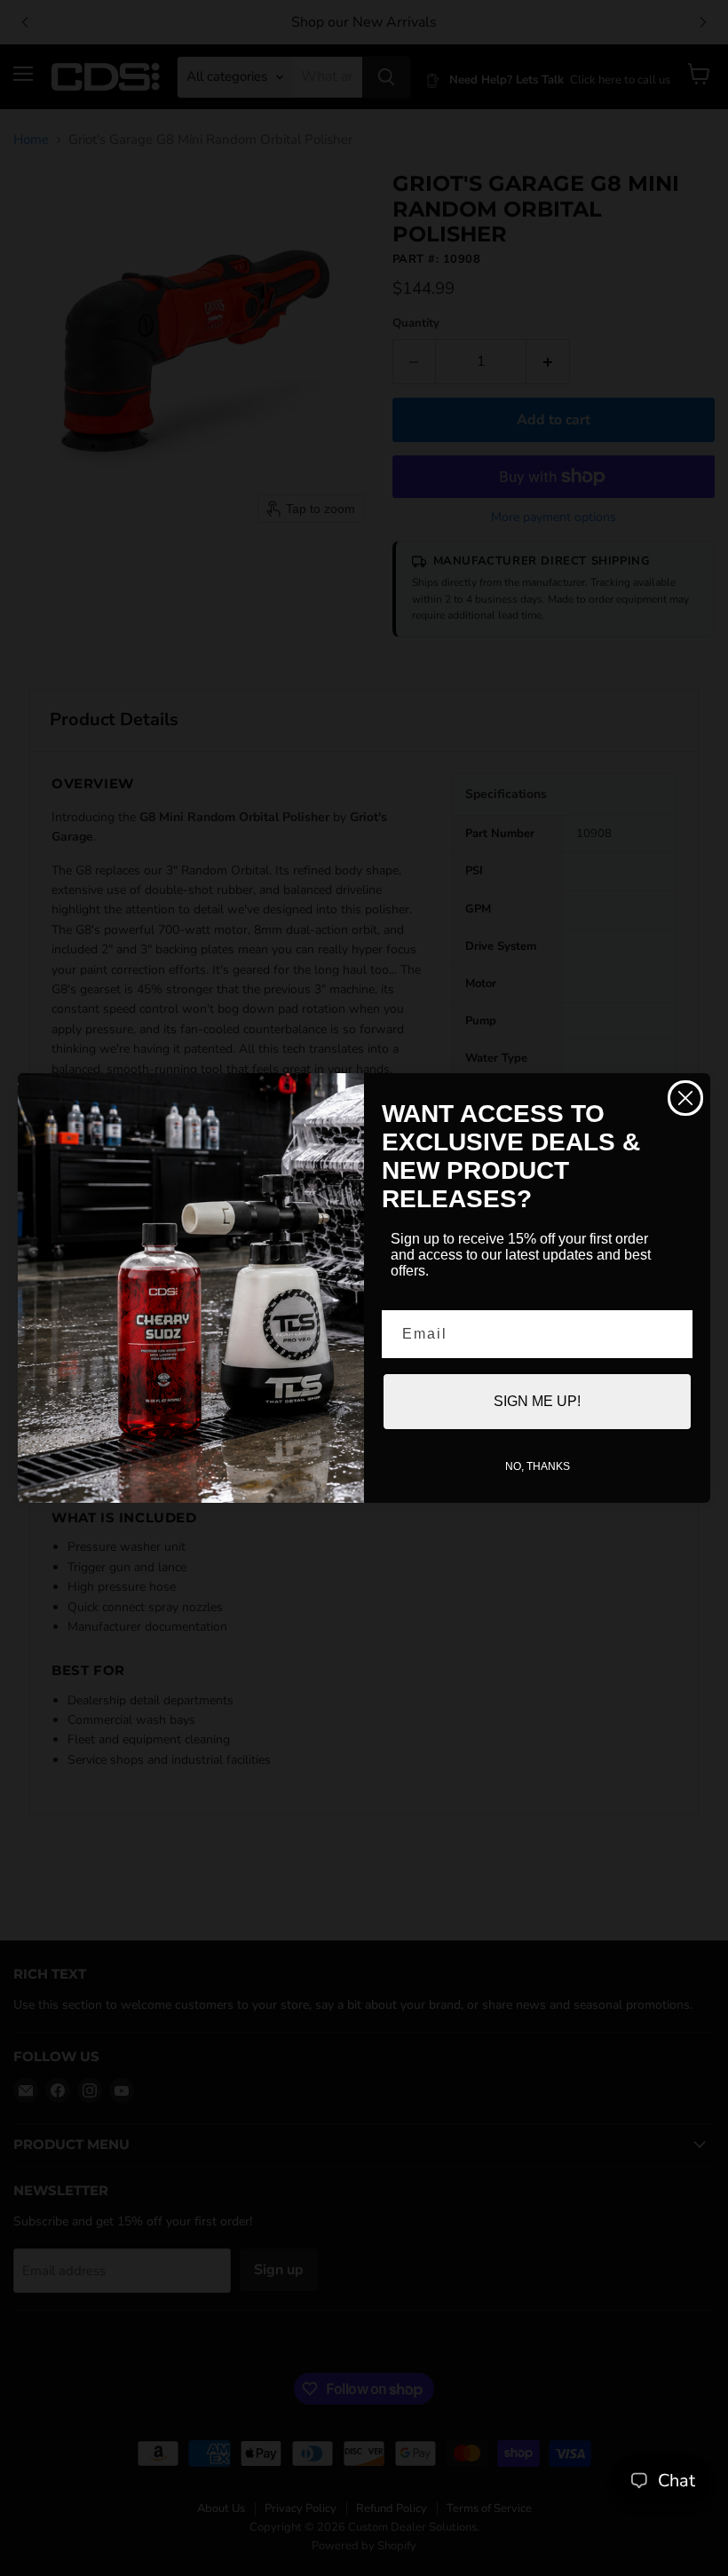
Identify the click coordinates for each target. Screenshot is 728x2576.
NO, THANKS (538, 1466)
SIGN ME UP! (537, 1401)
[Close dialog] (685, 1098)
